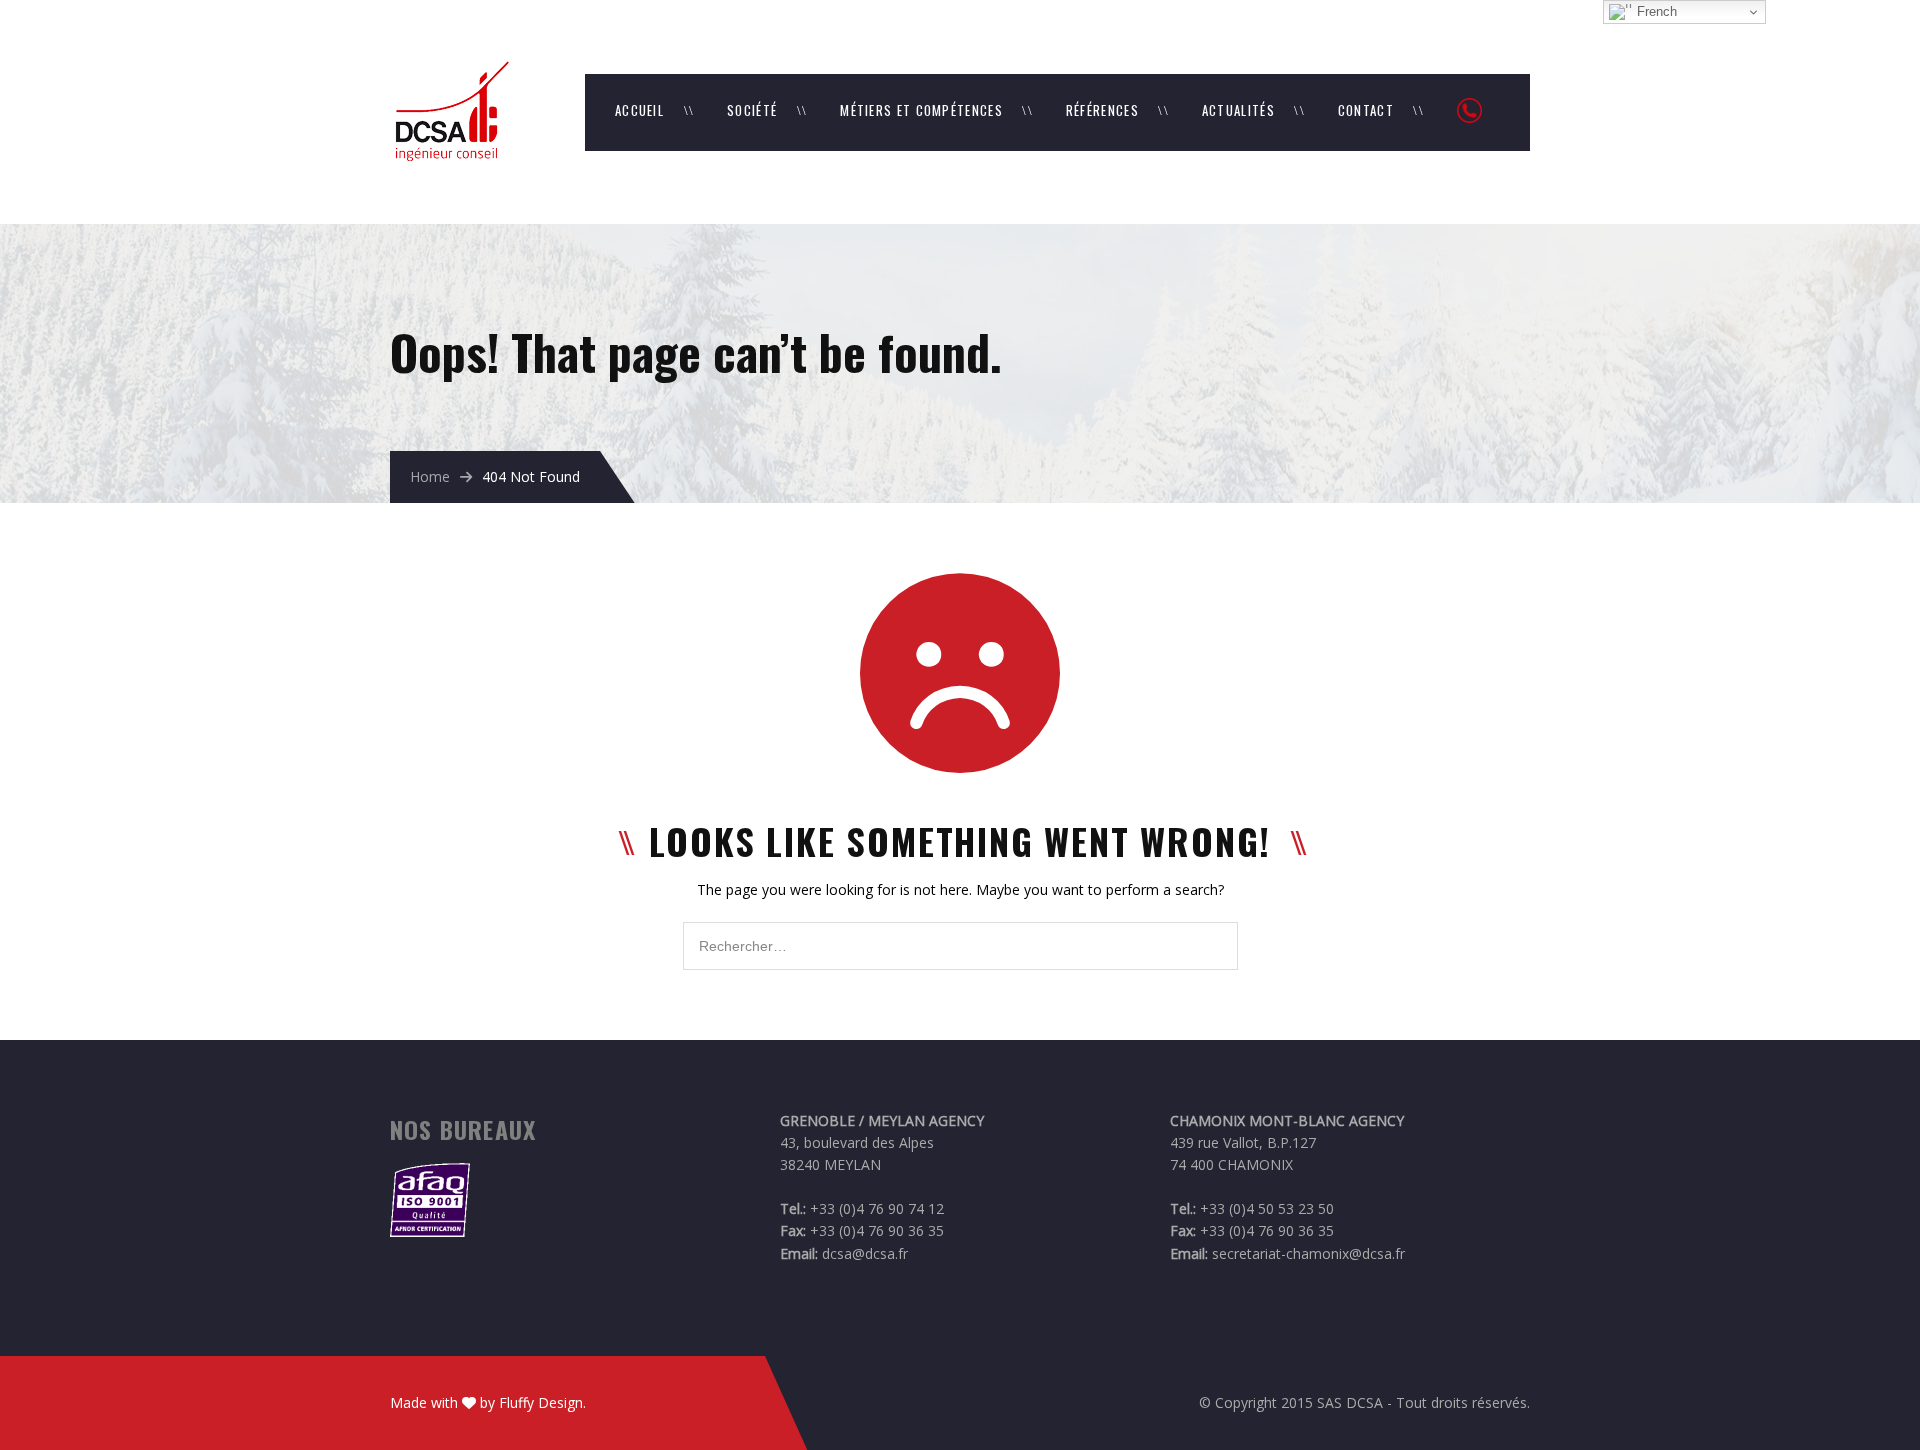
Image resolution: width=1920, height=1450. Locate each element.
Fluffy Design (541, 1402)
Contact (1366, 110)
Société (752, 110)
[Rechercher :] (960, 932)
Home (430, 476)
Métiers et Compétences (921, 110)
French (1655, 11)
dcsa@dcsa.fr (865, 1253)
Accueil (639, 110)
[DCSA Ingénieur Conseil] (450, 70)
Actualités (1238, 110)
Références (1102, 110)
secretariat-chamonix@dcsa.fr (1308, 1253)
